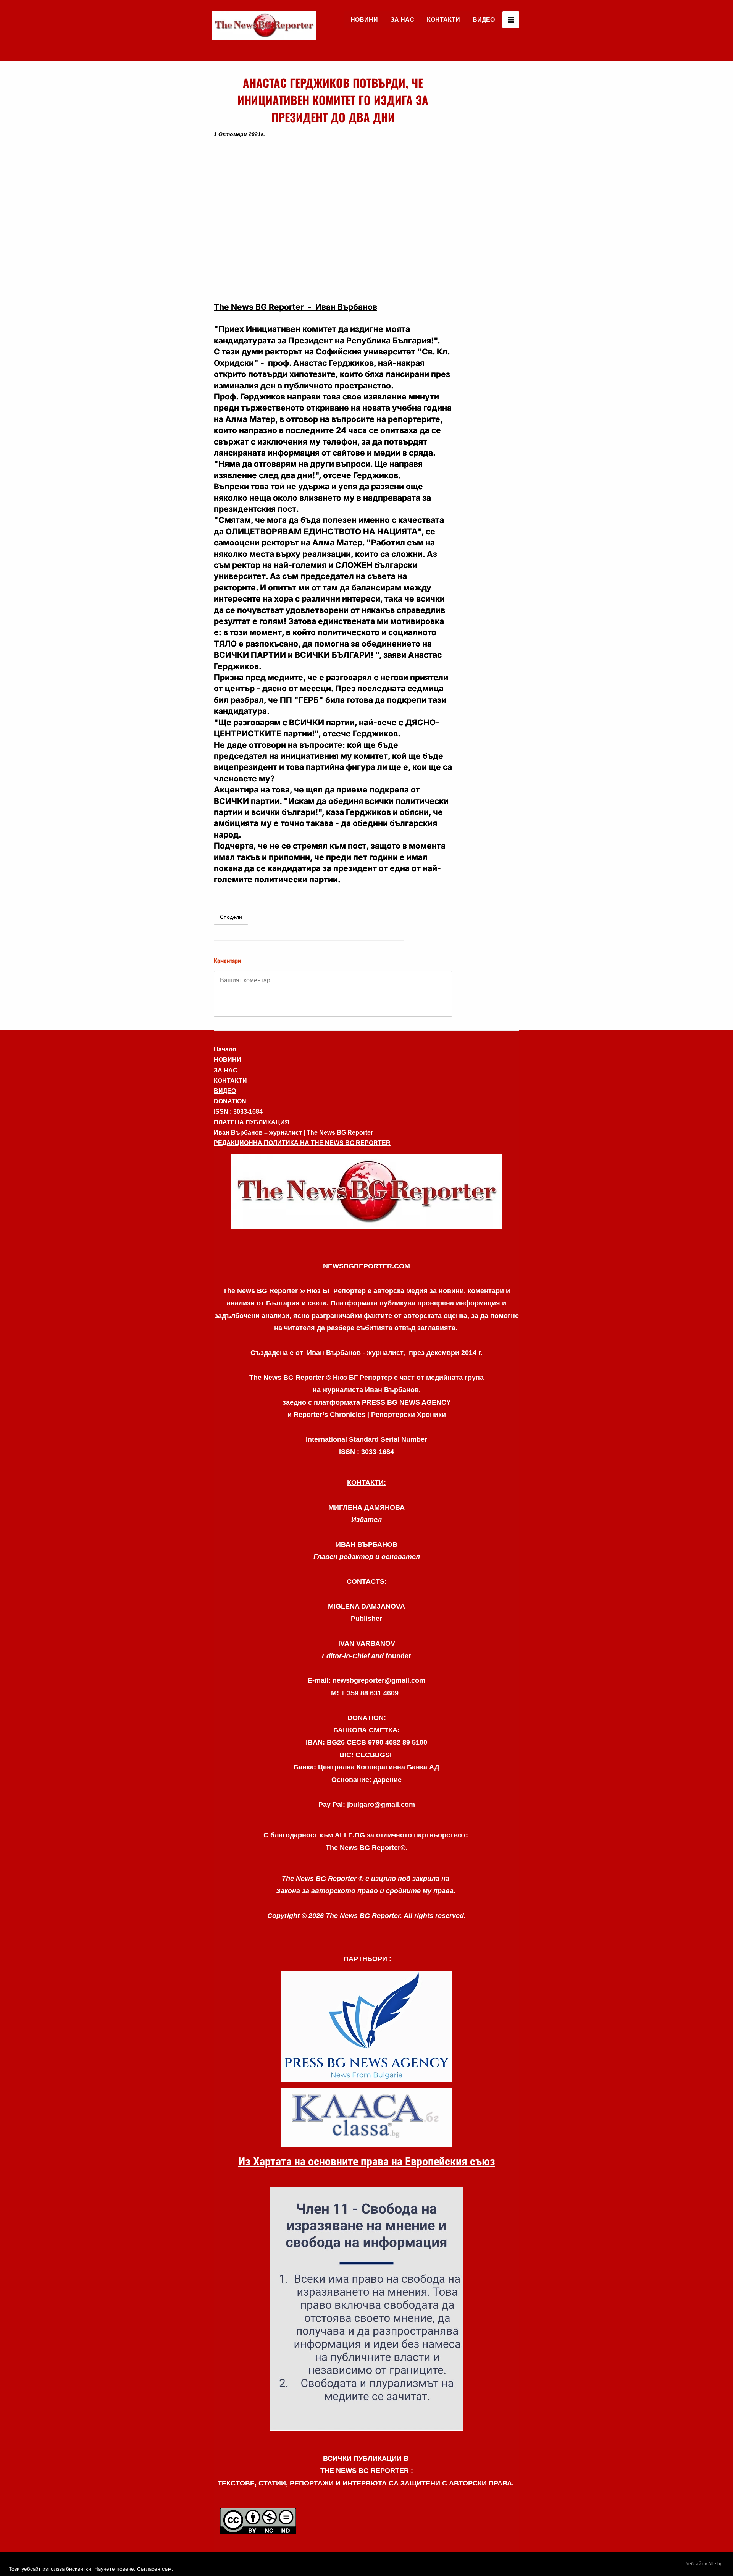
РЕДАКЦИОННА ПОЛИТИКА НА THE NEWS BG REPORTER (302, 1143)
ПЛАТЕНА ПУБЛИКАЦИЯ (252, 1122)
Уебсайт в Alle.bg (704, 2564)
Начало (225, 1049)
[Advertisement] (489, 189)
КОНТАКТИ (443, 20)
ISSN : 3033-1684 (238, 1112)
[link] (264, 26)
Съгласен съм (154, 2569)
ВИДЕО (484, 20)
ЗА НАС (402, 20)
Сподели (231, 917)
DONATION (230, 1101)
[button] (333, 220)
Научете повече (114, 2569)
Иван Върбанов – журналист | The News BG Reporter (293, 1133)
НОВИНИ (364, 20)
